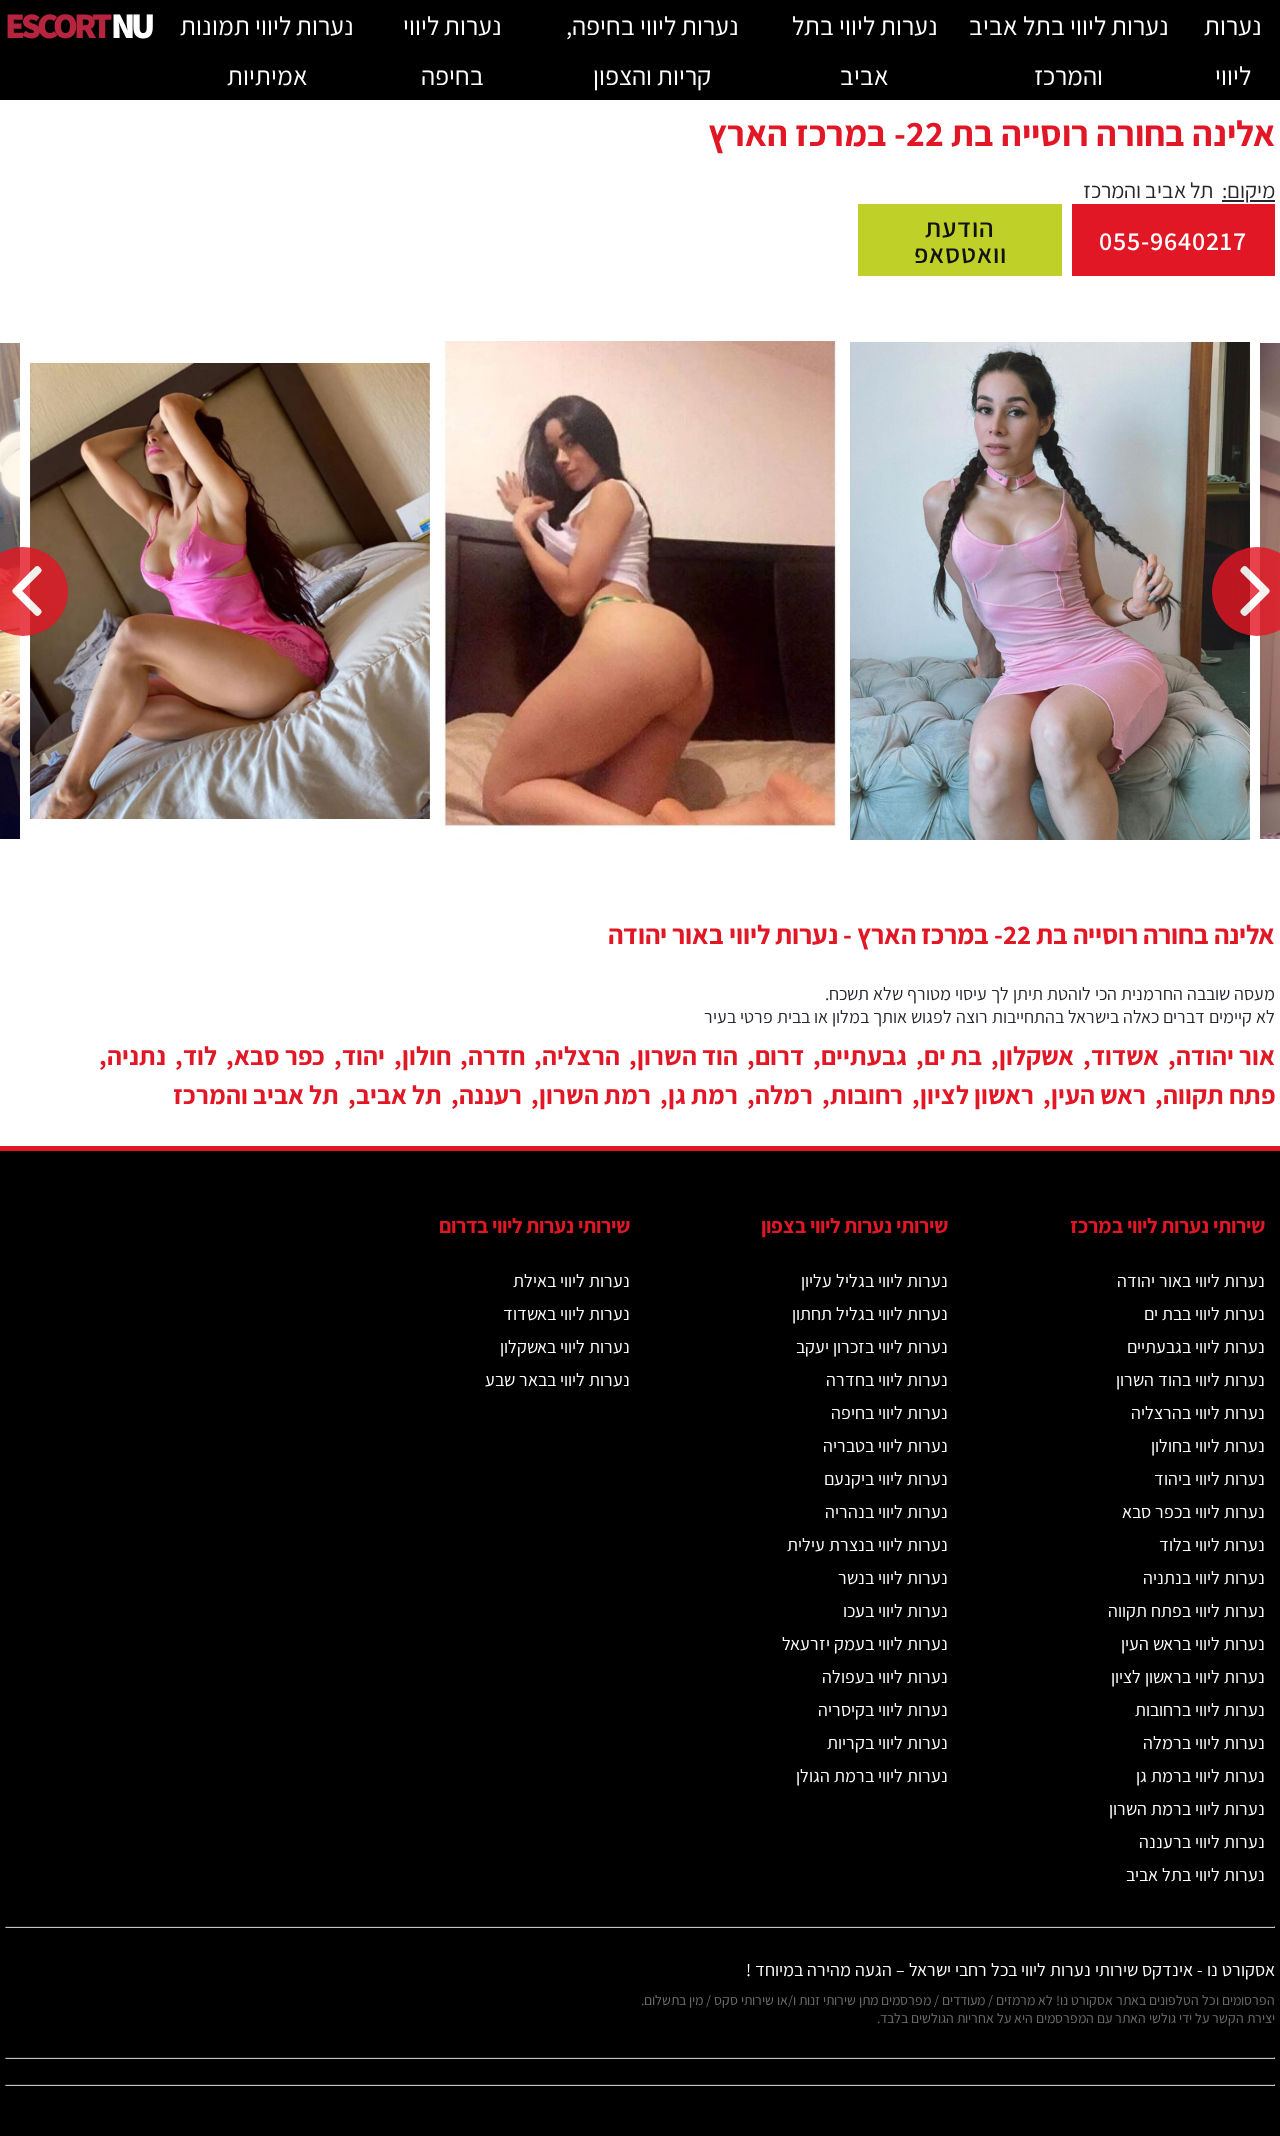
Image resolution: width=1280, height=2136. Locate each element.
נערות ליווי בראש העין (1193, 1643)
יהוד (363, 1055)
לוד (200, 1055)
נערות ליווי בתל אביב (865, 50)
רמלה (784, 1094)
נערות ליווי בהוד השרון (1190, 1379)
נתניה (136, 1055)
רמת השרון (595, 1094)
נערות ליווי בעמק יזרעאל (865, 1643)
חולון (426, 1055)
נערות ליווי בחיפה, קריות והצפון (652, 50)
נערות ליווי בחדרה (887, 1379)
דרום (779, 1055)
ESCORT (78, 24)
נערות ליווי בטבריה (885, 1445)
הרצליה (581, 1055)
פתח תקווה (1219, 1094)
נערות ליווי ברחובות (1200, 1709)
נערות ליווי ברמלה (1204, 1742)
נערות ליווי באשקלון (565, 1346)
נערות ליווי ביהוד (1209, 1478)
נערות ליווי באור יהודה (1191, 1280)
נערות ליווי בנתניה (1204, 1577)
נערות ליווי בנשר (893, 1577)
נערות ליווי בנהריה (886, 1511)
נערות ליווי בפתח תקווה (1186, 1610)
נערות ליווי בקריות (887, 1742)
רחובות (866, 1094)
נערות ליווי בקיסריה (883, 1709)
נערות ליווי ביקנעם (886, 1478)
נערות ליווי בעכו (895, 1610)
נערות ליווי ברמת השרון (1187, 1808)
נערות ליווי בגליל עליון (874, 1280)
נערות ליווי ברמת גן (1200, 1775)
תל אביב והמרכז (256, 1094)
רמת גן (703, 1094)
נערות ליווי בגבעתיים (1196, 1346)
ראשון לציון (977, 1094)
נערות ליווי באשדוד (566, 1313)
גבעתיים (864, 1055)
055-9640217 (1173, 240)
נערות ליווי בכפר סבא (1193, 1511)
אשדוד (1125, 1055)
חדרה (496, 1055)
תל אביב (399, 1094)
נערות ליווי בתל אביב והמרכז (1069, 50)
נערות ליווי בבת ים (1204, 1313)
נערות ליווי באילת (571, 1280)
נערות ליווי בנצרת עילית (867, 1544)
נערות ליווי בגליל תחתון (870, 1313)
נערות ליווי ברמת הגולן (872, 1775)
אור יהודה (1225, 1055)
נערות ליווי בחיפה (452, 50)
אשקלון (1036, 1055)
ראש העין (1098, 1094)
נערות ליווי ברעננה (1202, 1841)
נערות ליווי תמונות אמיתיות (267, 50)
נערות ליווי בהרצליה (1198, 1412)
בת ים (953, 1055)
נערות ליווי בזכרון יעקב (872, 1346)
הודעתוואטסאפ (960, 240)
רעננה (490, 1094)
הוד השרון (687, 1055)
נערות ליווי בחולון (1208, 1445)
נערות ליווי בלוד (1212, 1544)
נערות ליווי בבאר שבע (557, 1379)
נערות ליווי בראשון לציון (1188, 1676)
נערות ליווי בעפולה (885, 1676)
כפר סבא (279, 1055)
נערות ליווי (1233, 50)
